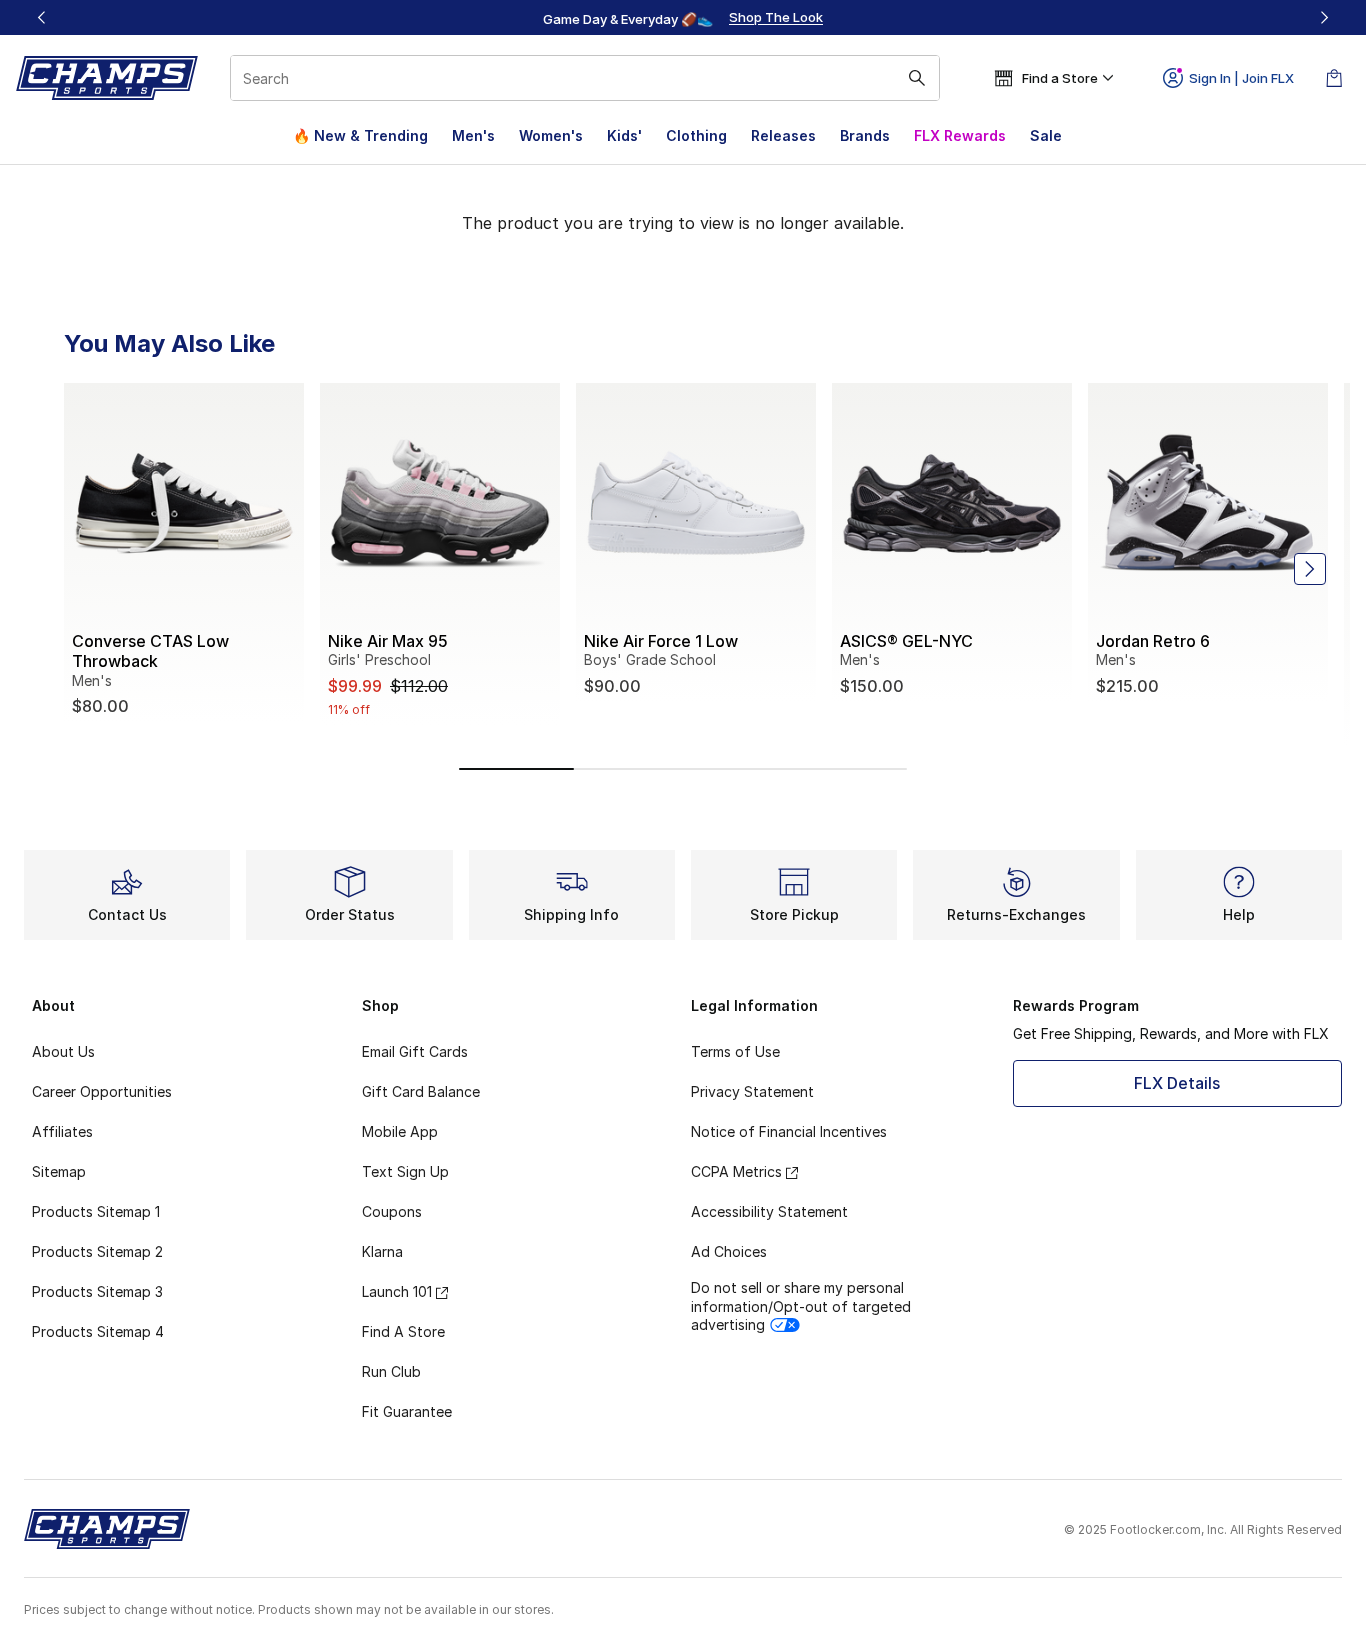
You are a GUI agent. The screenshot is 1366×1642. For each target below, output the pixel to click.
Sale (1046, 135)
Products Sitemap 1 (96, 1211)
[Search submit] (917, 78)
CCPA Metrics (736, 1171)
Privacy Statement (752, 1091)
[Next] (1324, 17)
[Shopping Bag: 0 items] (1334, 78)
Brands (865, 135)
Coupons (392, 1211)
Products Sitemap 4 (98, 1331)
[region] (683, 18)
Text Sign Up (405, 1171)
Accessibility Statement (769, 1211)
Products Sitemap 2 (97, 1251)
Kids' (624, 135)
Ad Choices (729, 1251)
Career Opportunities (102, 1091)
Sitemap (59, 1171)
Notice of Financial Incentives (789, 1131)
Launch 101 (397, 1291)
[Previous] (42, 17)
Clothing (696, 135)
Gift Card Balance (421, 1091)
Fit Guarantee (407, 1411)
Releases (783, 135)
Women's (551, 135)
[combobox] (585, 78)
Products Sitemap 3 (97, 1291)
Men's (473, 135)
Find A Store (403, 1331)
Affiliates (62, 1131)
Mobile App (400, 1131)
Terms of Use (735, 1051)
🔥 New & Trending (360, 135)
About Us (63, 1051)
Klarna (382, 1251)
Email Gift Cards (415, 1051)
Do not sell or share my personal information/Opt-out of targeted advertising (801, 1305)
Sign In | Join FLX (1241, 78)
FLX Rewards (960, 135)
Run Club (391, 1371)
